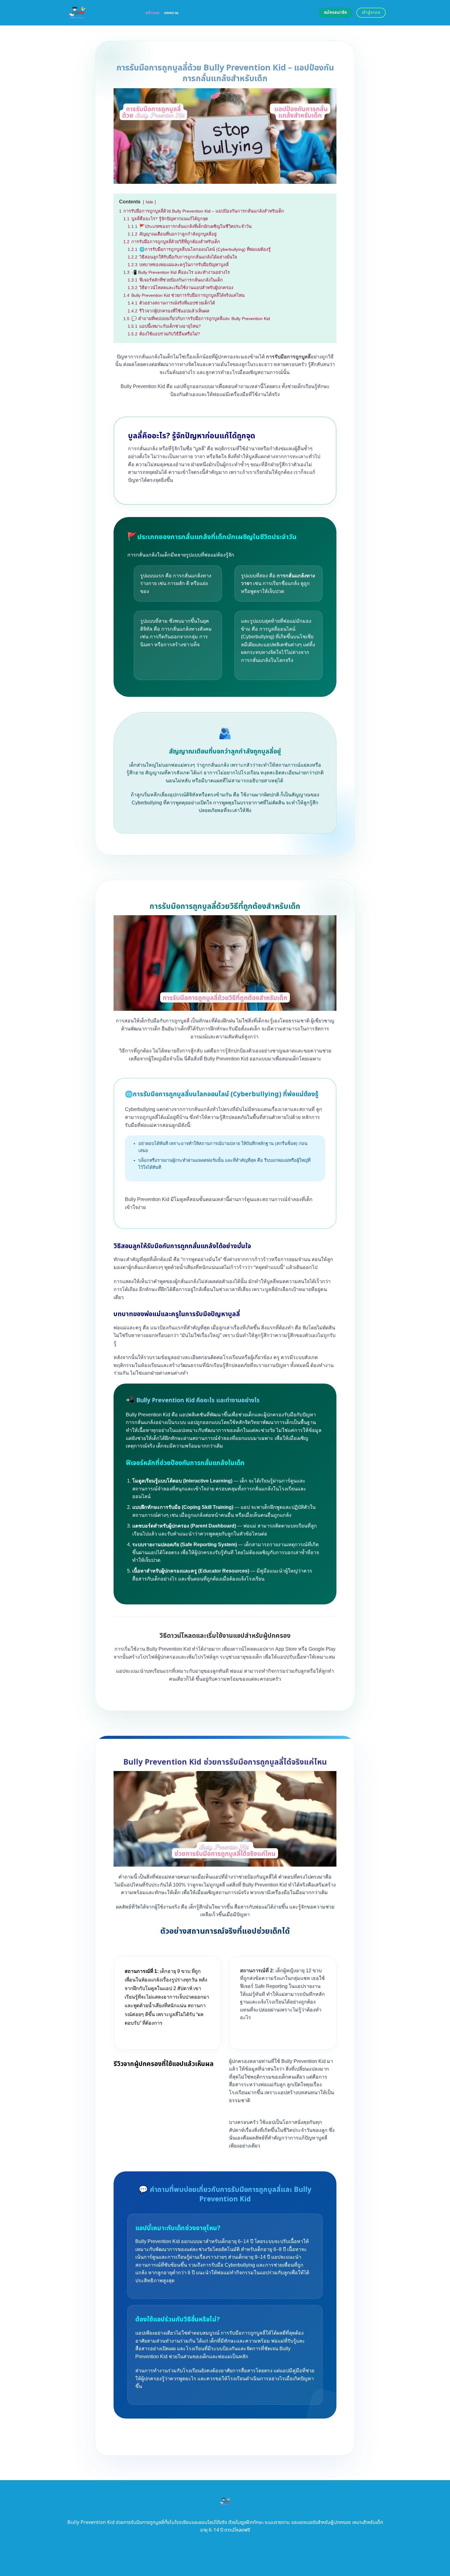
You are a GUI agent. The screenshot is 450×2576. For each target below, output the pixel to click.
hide (149, 202)
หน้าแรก (153, 13)
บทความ (171, 13)
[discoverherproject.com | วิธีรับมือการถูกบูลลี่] (100, 13)
